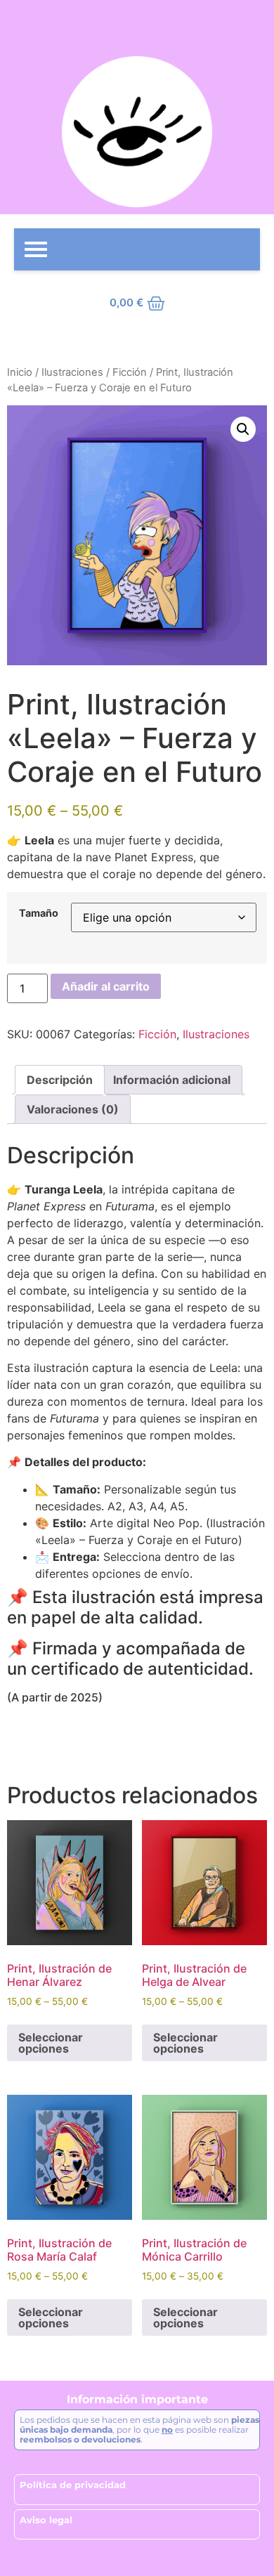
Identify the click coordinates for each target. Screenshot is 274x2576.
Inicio (20, 372)
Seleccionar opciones (51, 2043)
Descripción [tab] (60, 1080)
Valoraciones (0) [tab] (73, 1109)
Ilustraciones (72, 372)
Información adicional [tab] (172, 1080)
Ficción (130, 372)
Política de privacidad (73, 2485)
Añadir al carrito (106, 986)
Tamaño (39, 913)
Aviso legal (46, 2520)
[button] (243, 429)
